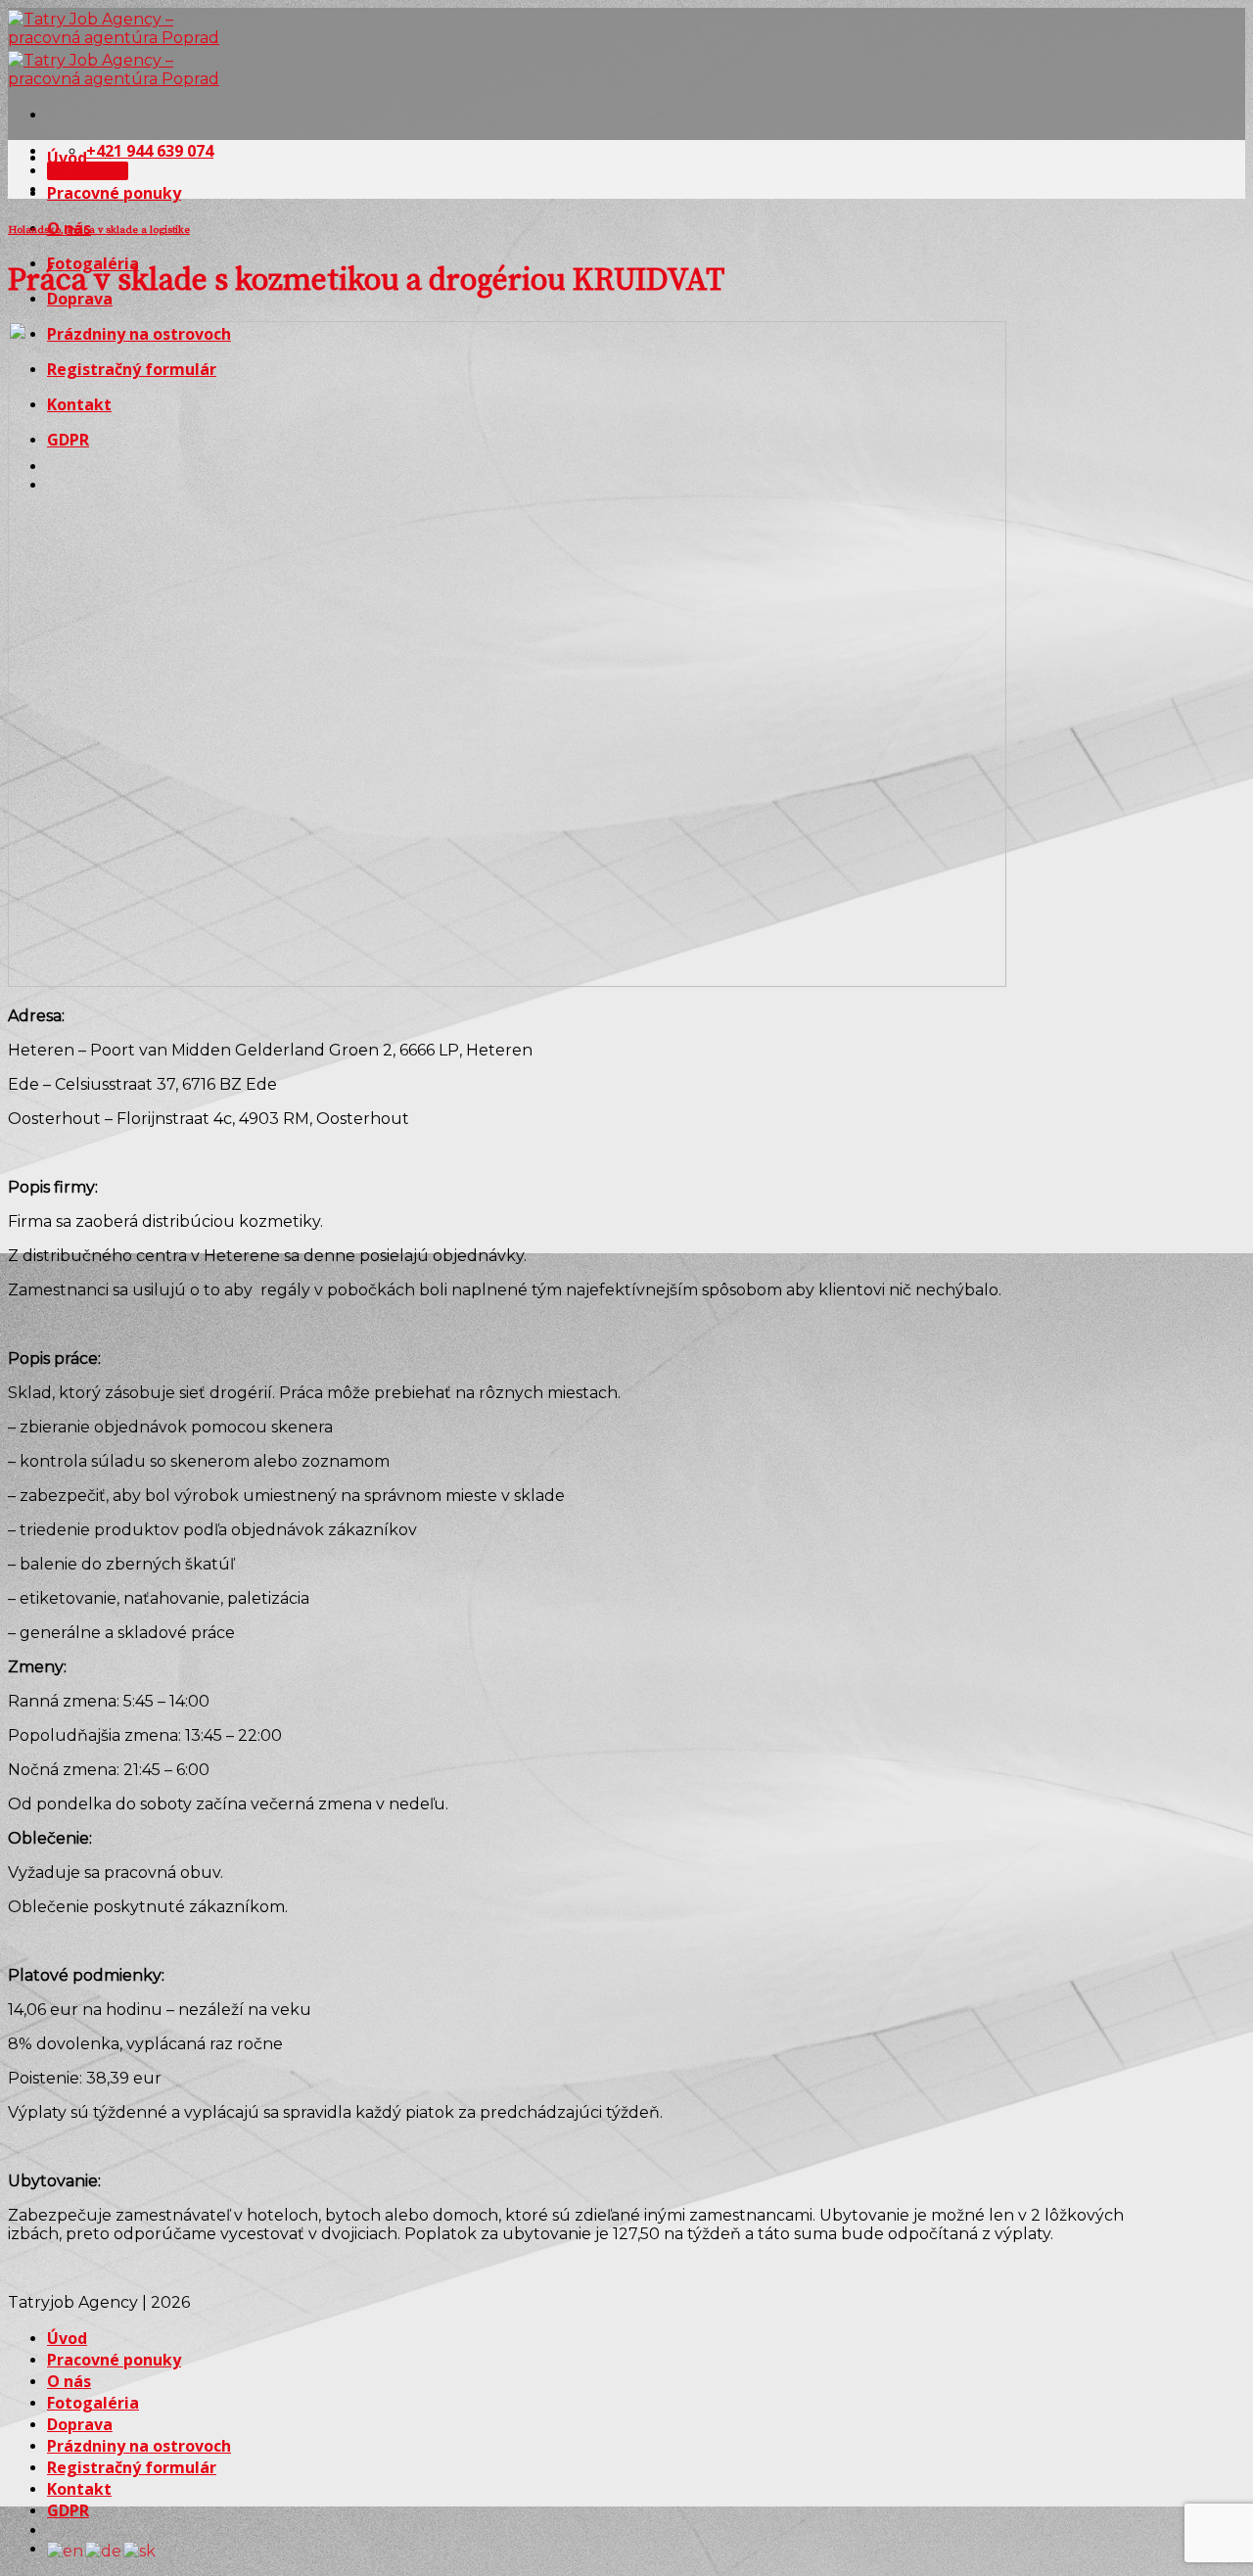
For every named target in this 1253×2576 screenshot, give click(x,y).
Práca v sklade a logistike (128, 230)
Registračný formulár (132, 2467)
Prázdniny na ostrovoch (139, 2446)
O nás (69, 2381)
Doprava (80, 2424)
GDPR (68, 2510)
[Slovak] (140, 2549)
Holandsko (34, 230)
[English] (66, 2549)
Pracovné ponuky (114, 193)
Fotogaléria (93, 2403)
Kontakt (79, 2489)
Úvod (67, 158)
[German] (104, 2549)
